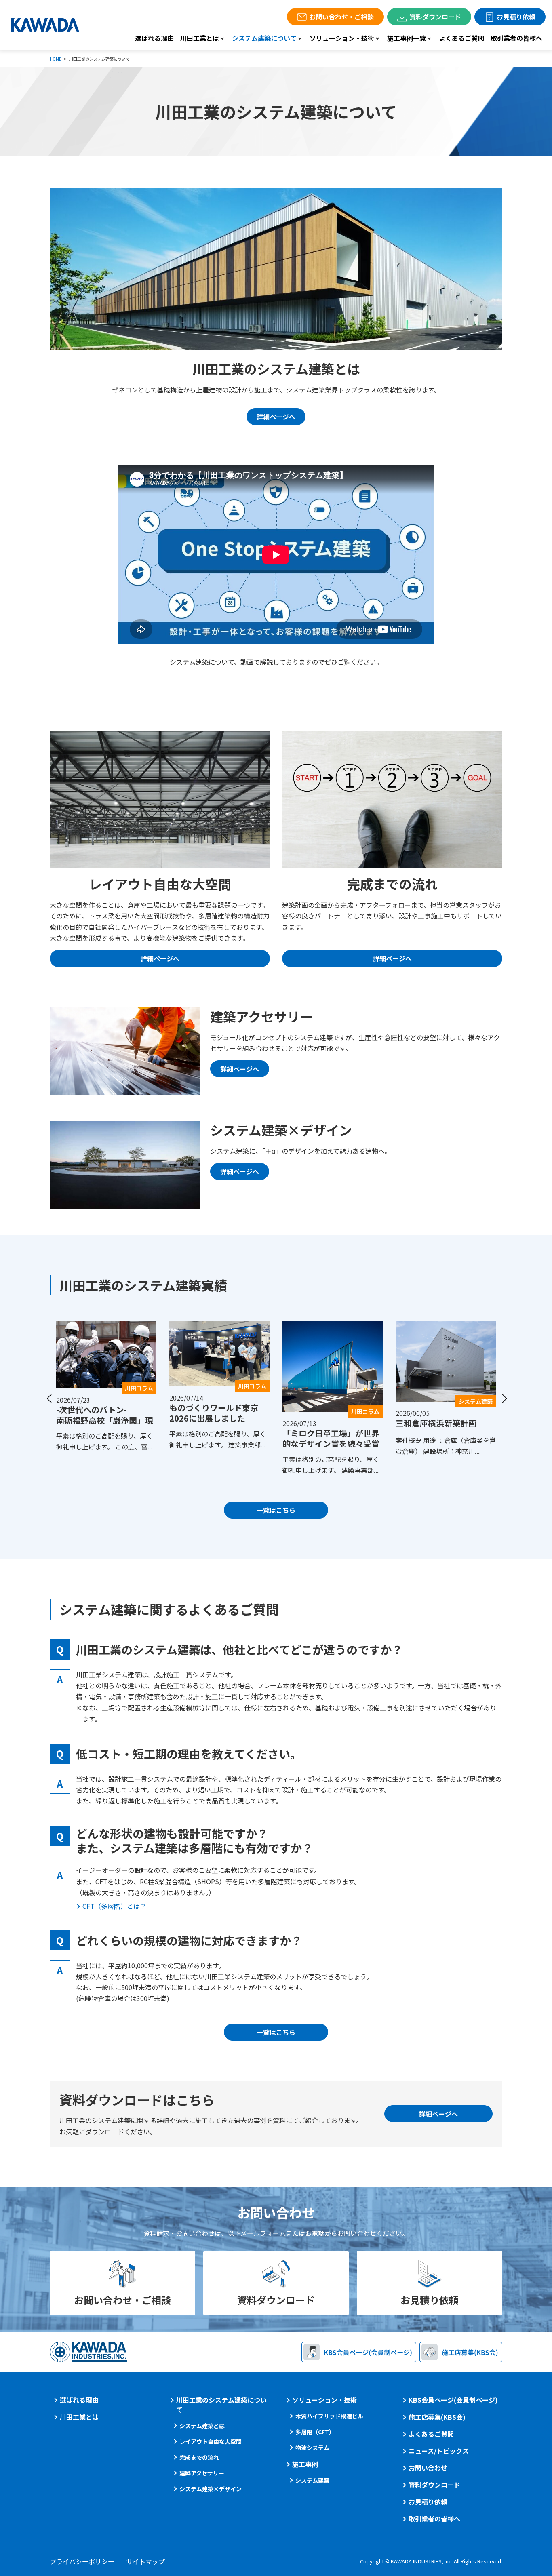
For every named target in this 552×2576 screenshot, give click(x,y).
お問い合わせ (428, 2468)
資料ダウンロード (435, 17)
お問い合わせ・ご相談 (341, 17)
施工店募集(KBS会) (437, 2417)
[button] (49, 1399)
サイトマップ (145, 2561)
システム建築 (312, 2480)
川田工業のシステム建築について (221, 2405)
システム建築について (264, 38)
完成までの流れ (199, 2457)
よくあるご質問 (461, 38)
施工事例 (305, 2464)
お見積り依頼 (516, 17)
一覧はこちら (276, 1510)
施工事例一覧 (407, 38)
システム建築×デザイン (211, 2489)
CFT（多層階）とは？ (114, 1906)
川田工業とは (200, 38)
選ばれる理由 (154, 38)
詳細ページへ (276, 417)
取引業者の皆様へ (516, 38)
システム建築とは (202, 2426)
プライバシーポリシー (82, 2561)
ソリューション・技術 (342, 38)
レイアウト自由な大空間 (211, 2441)
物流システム (312, 2448)
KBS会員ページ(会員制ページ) (453, 2400)
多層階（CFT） (315, 2432)
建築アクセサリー (202, 2473)
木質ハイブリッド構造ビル (329, 2416)
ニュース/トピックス (439, 2451)
